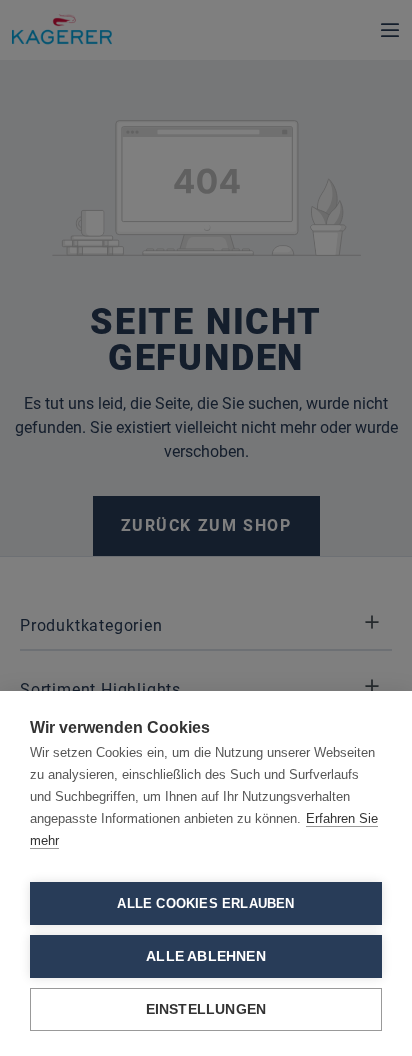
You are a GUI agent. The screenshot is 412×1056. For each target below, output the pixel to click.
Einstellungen (206, 1009)
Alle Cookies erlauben (205, 903)
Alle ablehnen (206, 956)
